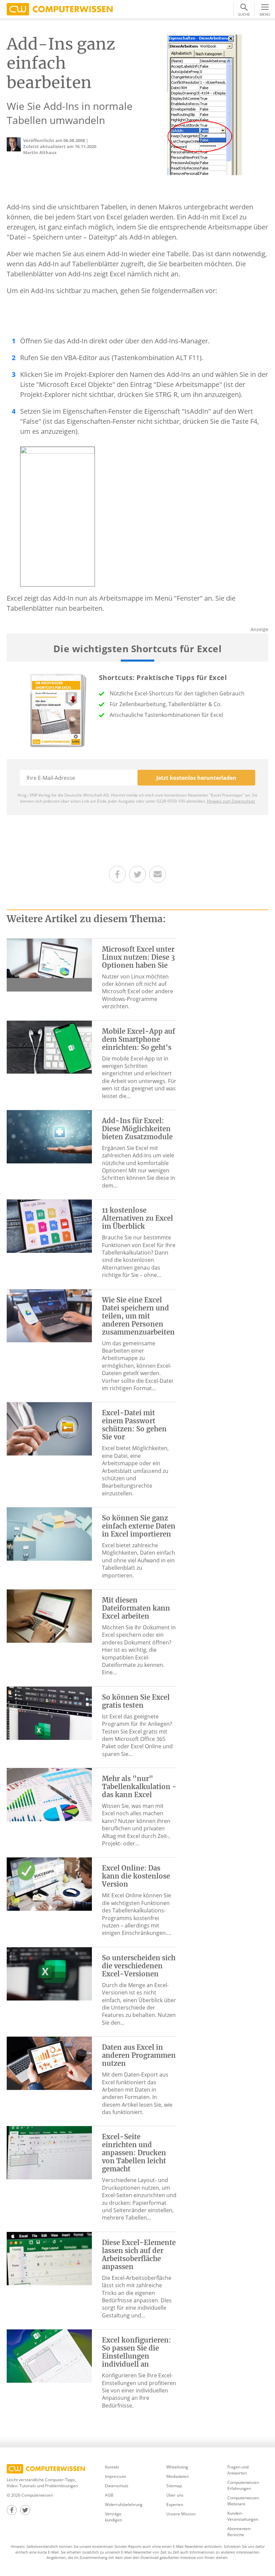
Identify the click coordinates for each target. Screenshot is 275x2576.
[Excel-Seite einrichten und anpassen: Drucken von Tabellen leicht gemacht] (49, 2152)
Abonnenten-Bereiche (239, 2532)
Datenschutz (117, 2486)
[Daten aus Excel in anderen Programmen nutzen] (49, 2063)
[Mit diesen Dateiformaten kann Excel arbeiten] (49, 1616)
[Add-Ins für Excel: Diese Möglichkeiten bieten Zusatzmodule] (49, 1136)
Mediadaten (178, 2476)
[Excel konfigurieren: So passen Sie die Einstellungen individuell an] (49, 2356)
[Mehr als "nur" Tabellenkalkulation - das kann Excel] (49, 1794)
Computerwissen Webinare (243, 2501)
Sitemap (174, 2486)
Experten (175, 2504)
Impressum (116, 2476)
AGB (109, 2495)
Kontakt (112, 2467)
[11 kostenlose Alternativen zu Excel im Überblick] (49, 1226)
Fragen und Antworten (238, 2470)
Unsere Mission (181, 2514)
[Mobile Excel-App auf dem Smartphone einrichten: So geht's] (49, 1046)
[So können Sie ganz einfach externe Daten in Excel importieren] (49, 1534)
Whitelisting (177, 2467)
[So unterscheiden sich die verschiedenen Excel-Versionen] (49, 1973)
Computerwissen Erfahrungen (243, 2485)
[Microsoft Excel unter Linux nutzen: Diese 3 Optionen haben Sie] (49, 964)
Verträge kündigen (114, 2517)
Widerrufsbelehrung (124, 2504)
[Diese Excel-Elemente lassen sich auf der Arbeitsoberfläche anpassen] (49, 2258)
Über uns (175, 2495)
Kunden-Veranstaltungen (243, 2516)
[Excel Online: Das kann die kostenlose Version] (49, 1884)
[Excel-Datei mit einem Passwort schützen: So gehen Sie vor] (49, 1428)
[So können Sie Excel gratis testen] (49, 1712)
